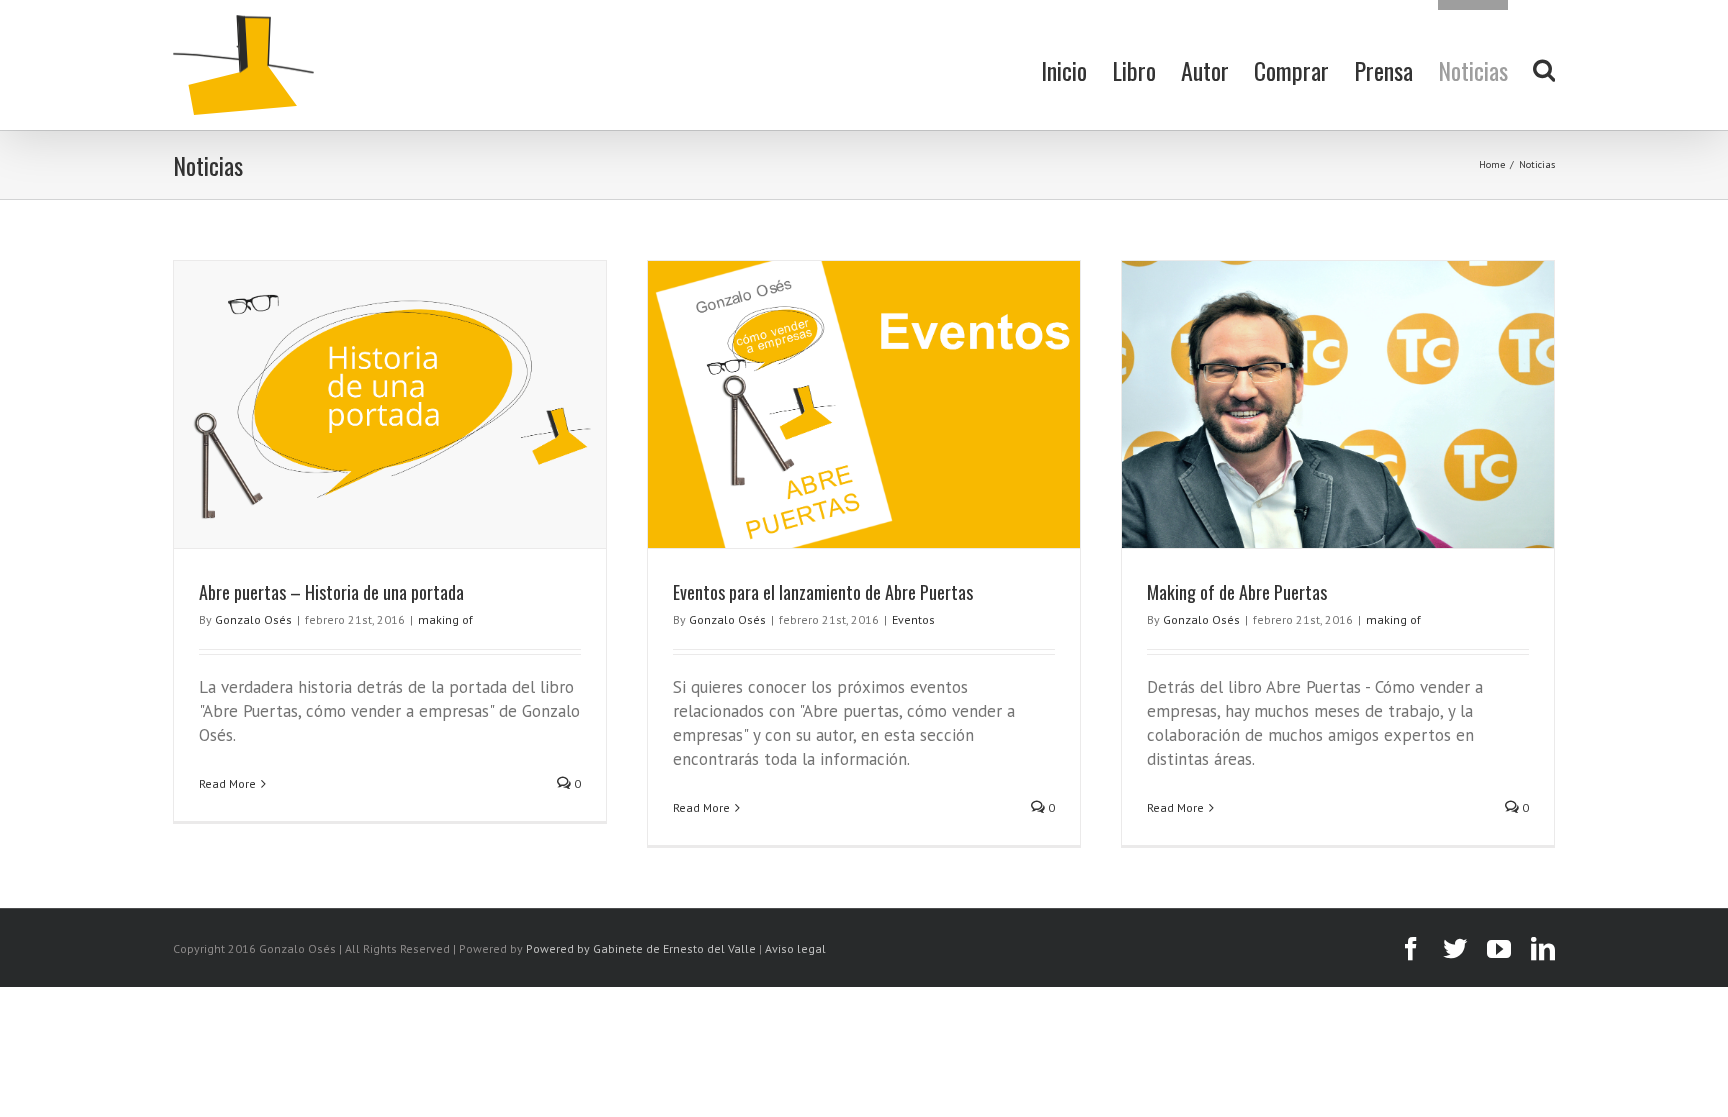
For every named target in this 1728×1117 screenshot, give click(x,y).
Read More (227, 783)
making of (445, 619)
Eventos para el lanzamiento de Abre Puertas (823, 592)
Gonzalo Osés (253, 619)
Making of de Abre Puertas (1237, 592)
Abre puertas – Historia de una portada (331, 592)
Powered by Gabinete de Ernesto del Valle (641, 948)
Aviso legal (795, 948)
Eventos (913, 619)
